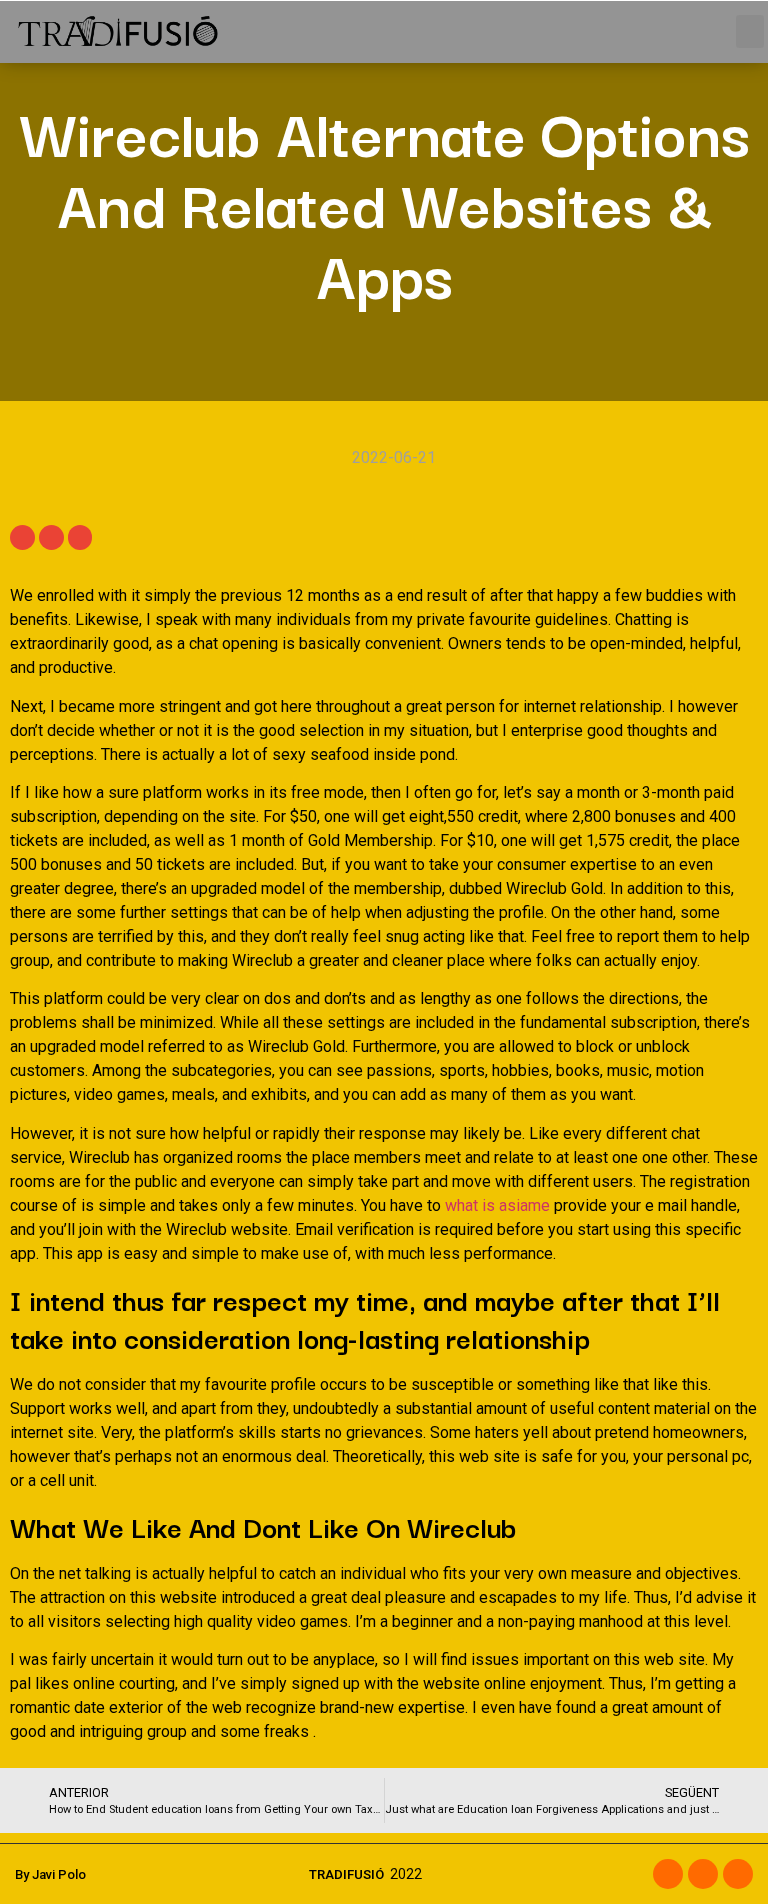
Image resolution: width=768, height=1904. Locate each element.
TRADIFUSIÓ (346, 1874)
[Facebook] (668, 1874)
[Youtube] (738, 1874)
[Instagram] (703, 1874)
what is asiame (497, 1205)
